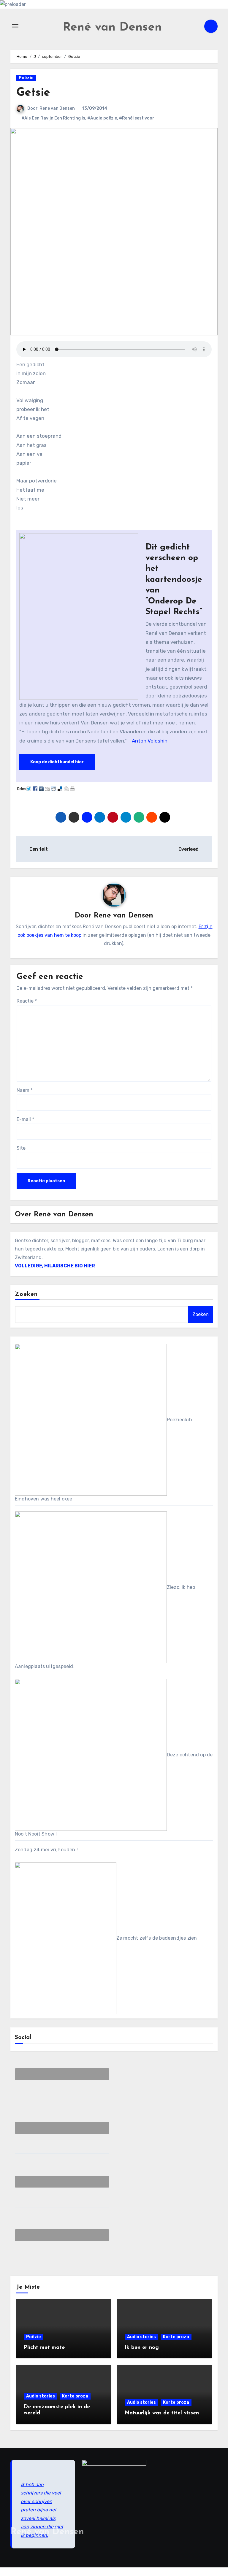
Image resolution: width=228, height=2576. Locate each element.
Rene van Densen (57, 108)
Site (21, 1148)
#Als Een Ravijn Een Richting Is (53, 118)
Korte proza (176, 2337)
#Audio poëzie (102, 118)
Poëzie (26, 78)
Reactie (27, 1001)
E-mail (25, 1119)
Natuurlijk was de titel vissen (162, 2413)
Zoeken (26, 1294)
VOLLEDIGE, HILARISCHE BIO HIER (55, 1266)
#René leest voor (137, 118)
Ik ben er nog (142, 2348)
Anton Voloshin (150, 741)
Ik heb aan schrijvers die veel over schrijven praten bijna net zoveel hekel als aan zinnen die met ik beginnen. (42, 2510)
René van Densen (112, 28)
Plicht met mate (44, 2348)
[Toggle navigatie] (15, 26)
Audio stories (141, 2337)
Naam (25, 1090)
